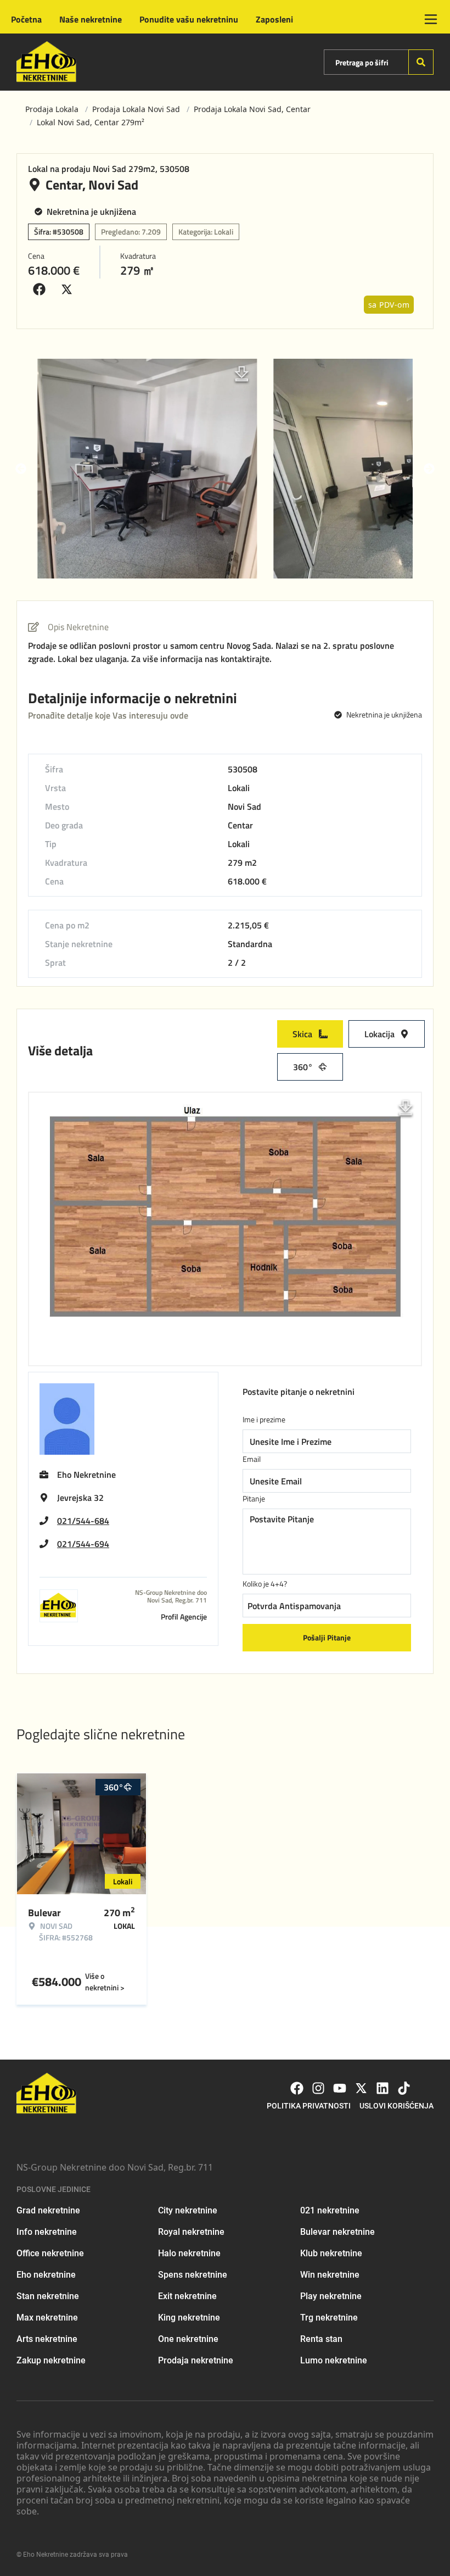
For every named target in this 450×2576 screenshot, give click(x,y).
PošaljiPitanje (327, 1637)
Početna (26, 19)
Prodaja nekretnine (196, 2360)
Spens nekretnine (193, 2275)
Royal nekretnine (191, 2232)
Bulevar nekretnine (337, 2232)
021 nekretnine (330, 2210)
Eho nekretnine (46, 2275)
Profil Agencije (184, 1617)
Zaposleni (274, 19)
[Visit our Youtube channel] (340, 2088)
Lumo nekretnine (334, 2360)
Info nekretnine (47, 2232)
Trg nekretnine (329, 2318)
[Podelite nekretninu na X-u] (69, 290)
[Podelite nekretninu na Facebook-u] (42, 290)
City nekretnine (188, 2210)
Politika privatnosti (309, 2106)
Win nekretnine (330, 2275)
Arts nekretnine (47, 2339)
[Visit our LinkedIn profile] (383, 2088)
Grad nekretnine (48, 2210)
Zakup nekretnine (51, 2360)
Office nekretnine (50, 2253)
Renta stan (321, 2339)
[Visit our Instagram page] (318, 2088)
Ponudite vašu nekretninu (189, 19)
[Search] (421, 62)
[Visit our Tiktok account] (404, 2088)
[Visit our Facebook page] (297, 2088)
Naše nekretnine (91, 19)
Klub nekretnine (331, 2253)
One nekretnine (188, 2339)
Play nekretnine (331, 2296)
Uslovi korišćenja (396, 2106)
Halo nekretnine (189, 2253)
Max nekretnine (47, 2318)
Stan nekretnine (48, 2296)
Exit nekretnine (187, 2296)
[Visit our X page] (361, 2088)
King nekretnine (189, 2318)
